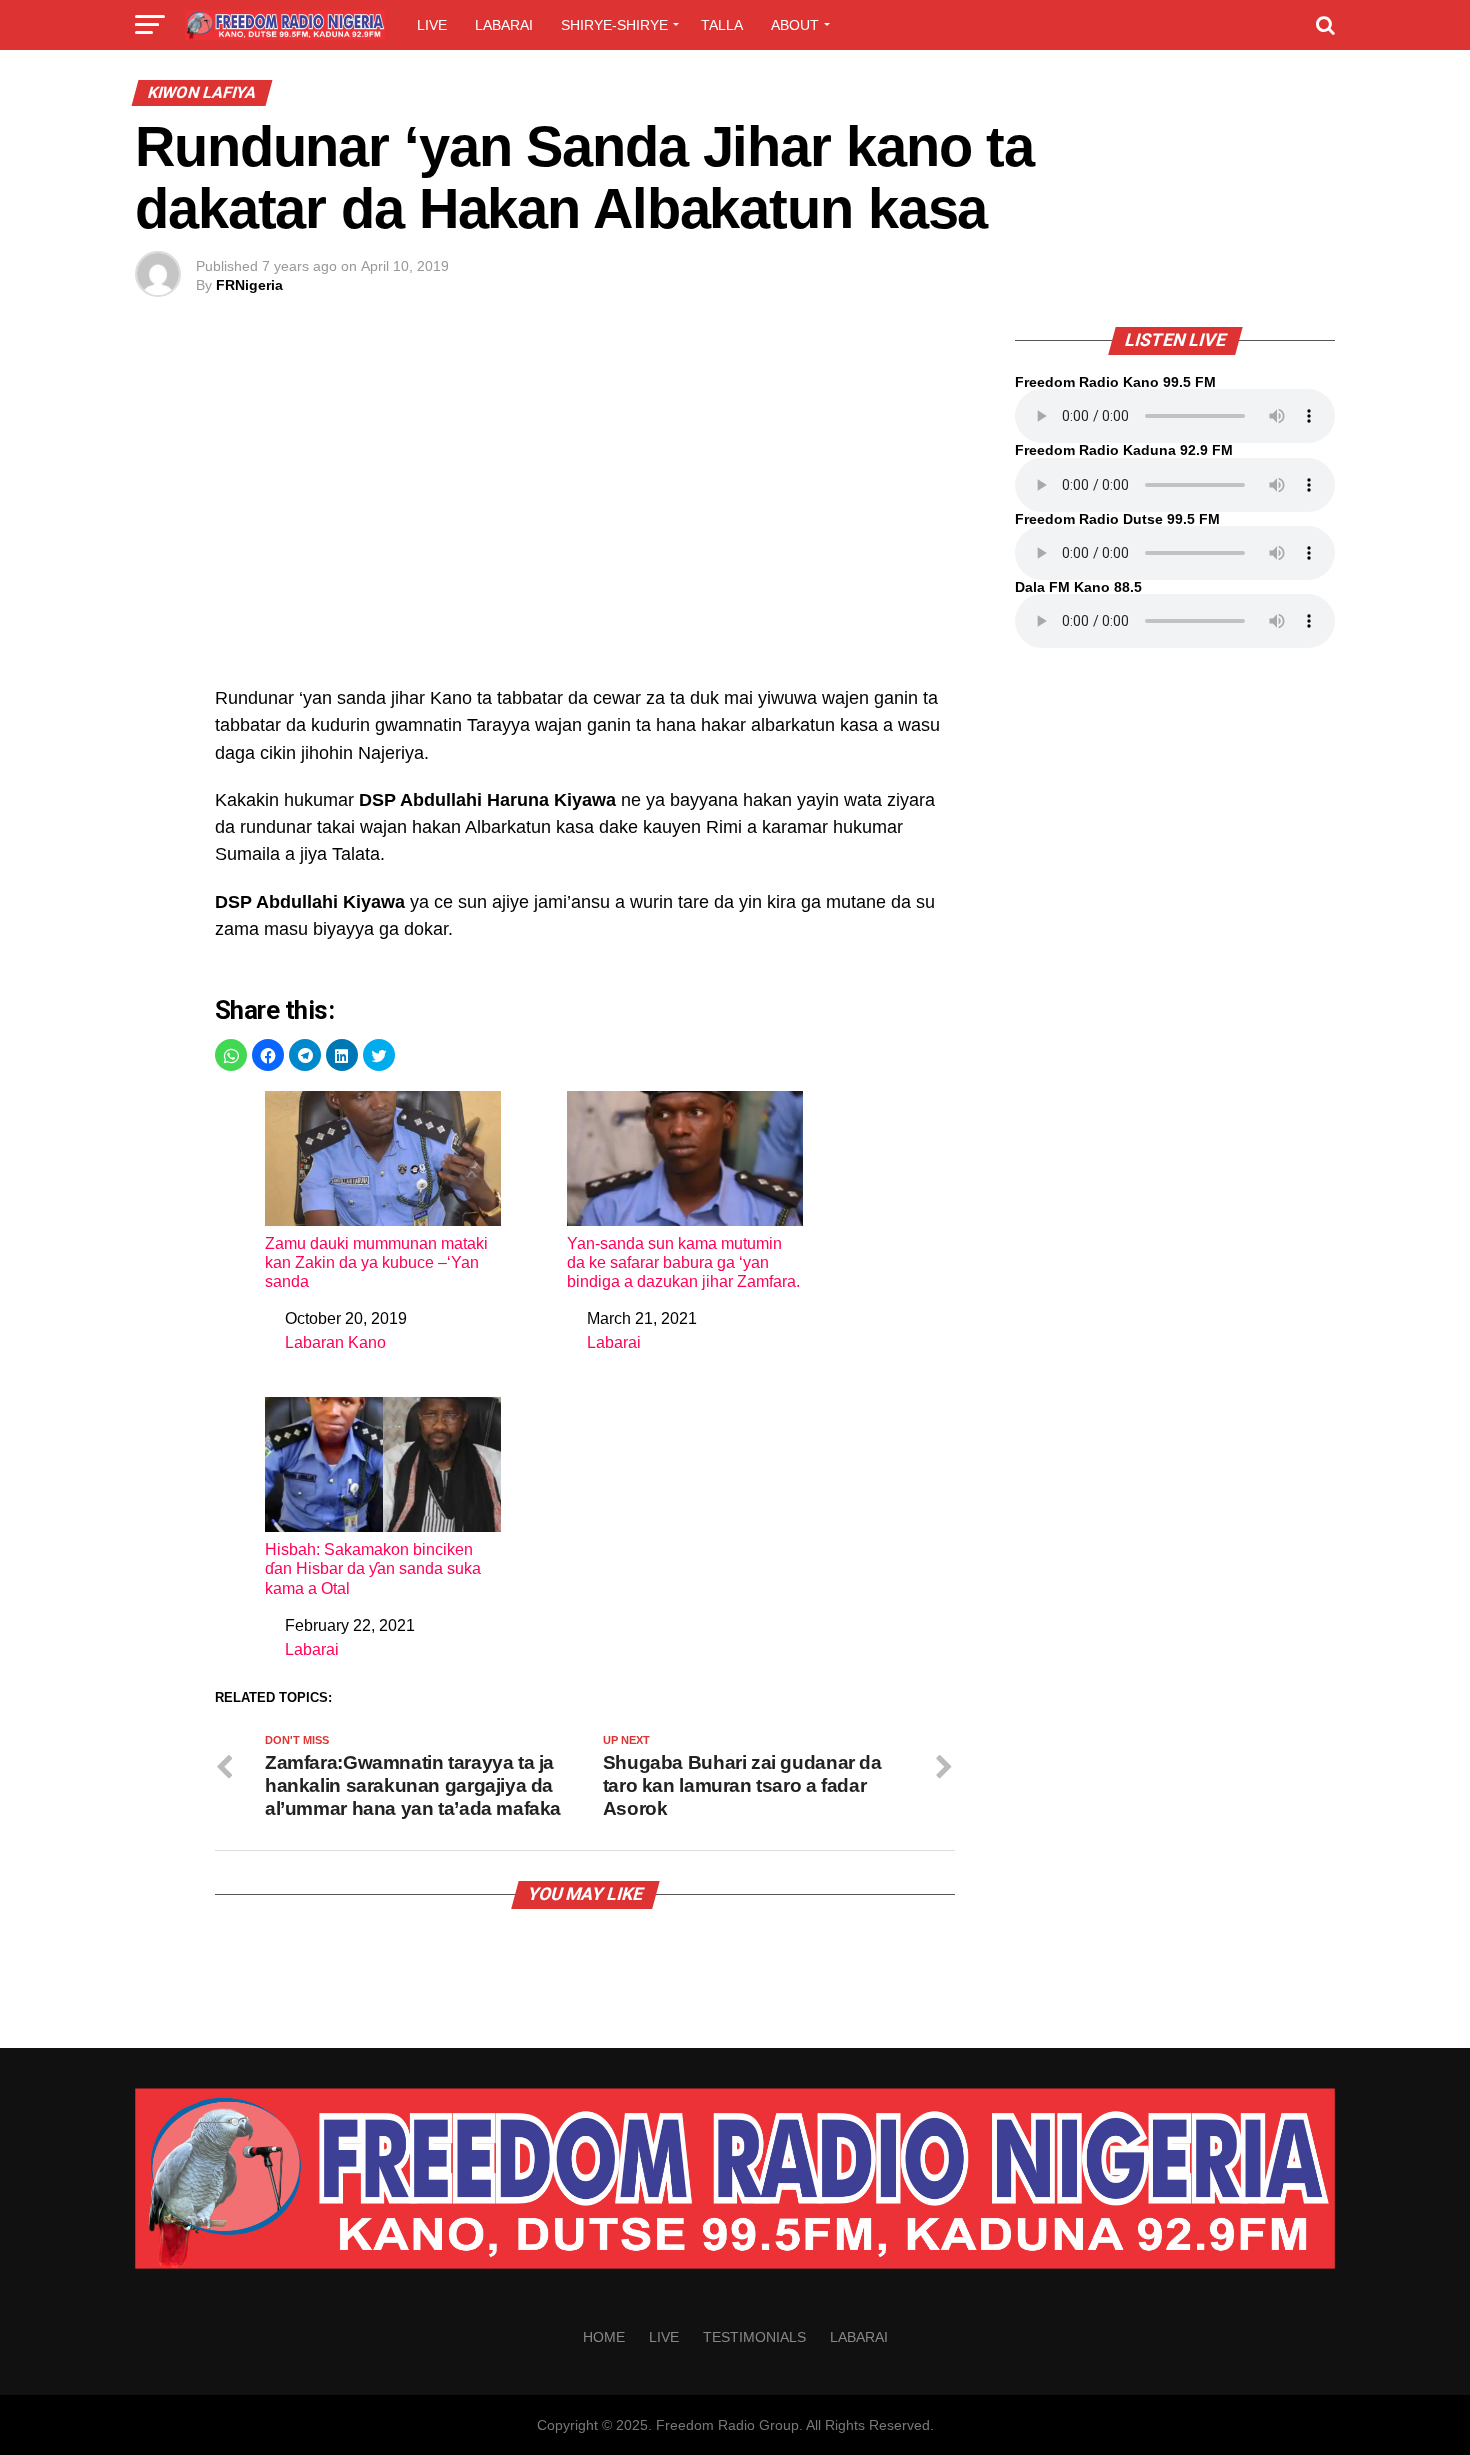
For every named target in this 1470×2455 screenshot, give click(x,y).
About (795, 25)
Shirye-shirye (614, 25)
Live (432, 25)
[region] (585, 517)
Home (604, 2337)
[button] (231, 1055)
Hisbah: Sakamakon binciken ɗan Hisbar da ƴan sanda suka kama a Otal (373, 1568)
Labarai (504, 25)
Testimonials (754, 2337)
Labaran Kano (335, 1342)
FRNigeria (249, 285)
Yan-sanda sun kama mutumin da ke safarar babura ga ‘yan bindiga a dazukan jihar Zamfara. (683, 1262)
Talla (722, 25)
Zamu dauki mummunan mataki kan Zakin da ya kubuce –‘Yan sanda (376, 1262)
